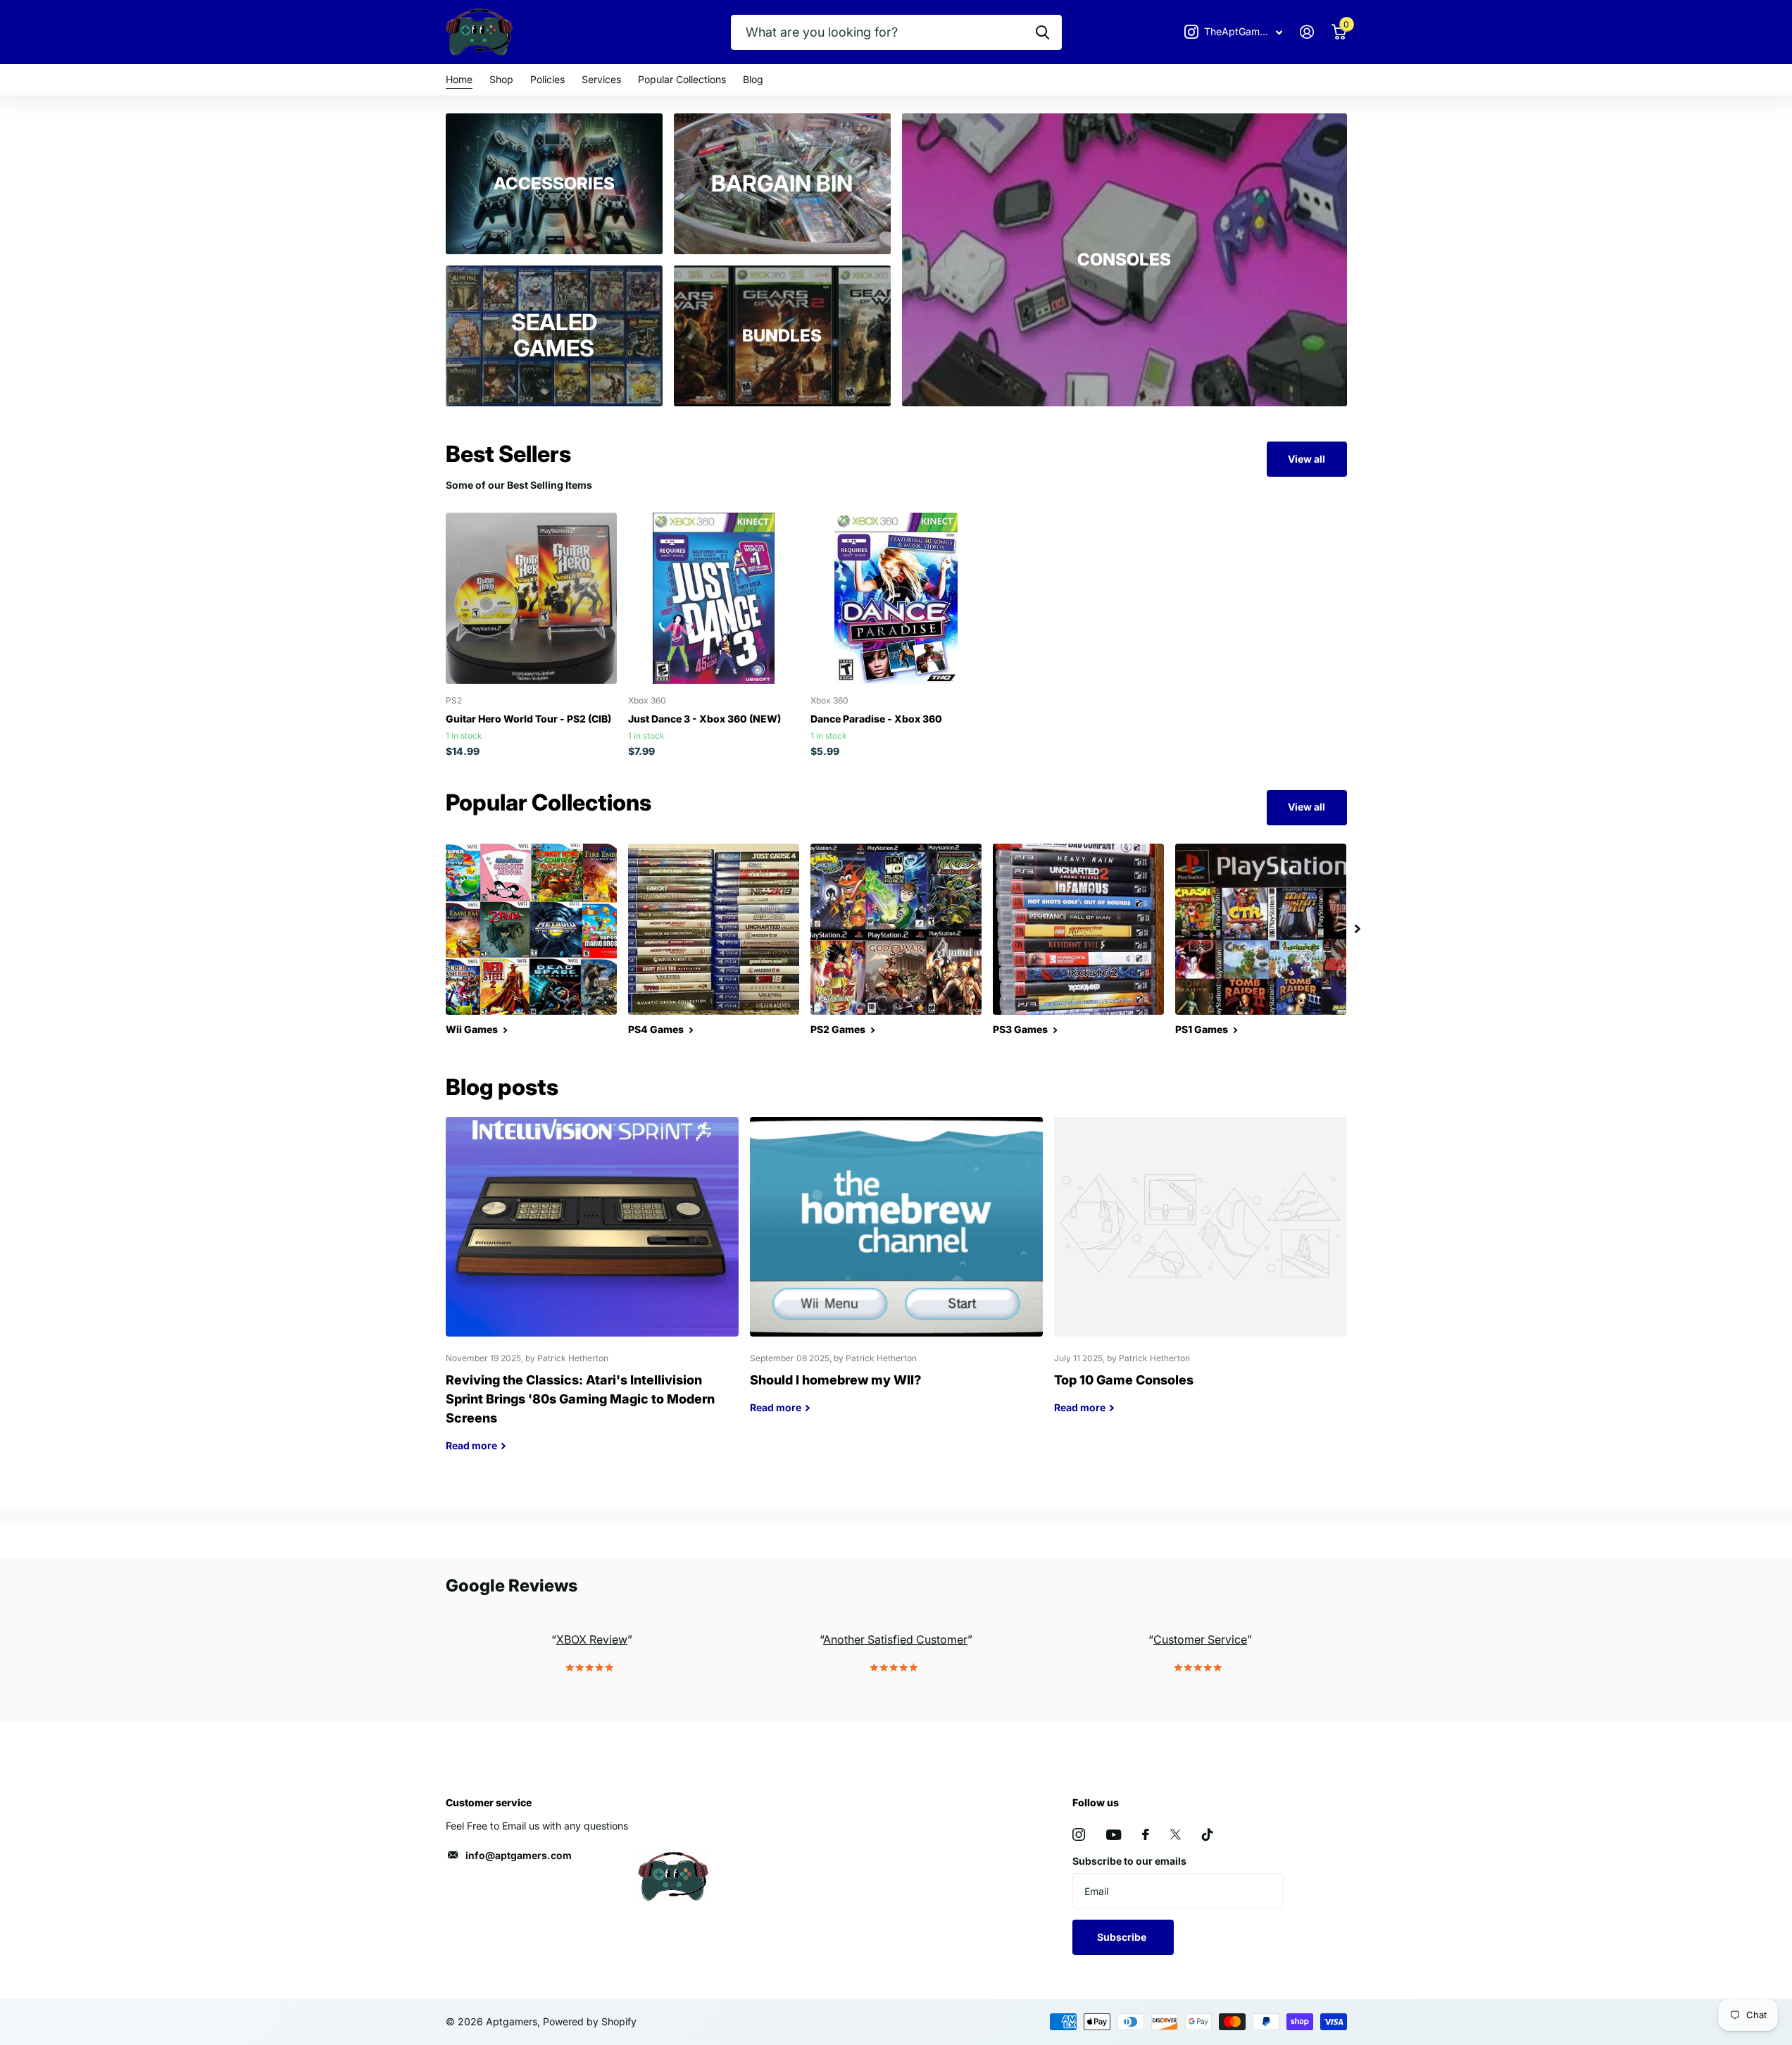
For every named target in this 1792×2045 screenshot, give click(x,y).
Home (459, 79)
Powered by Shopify (590, 2021)
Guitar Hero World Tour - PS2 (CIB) (528, 719)
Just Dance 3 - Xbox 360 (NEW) (704, 719)
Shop (501, 79)
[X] (1176, 1834)
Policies (547, 79)
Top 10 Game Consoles (1201, 1276)
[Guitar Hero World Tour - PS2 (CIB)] (531, 598)
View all (1307, 459)
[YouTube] (1114, 1835)
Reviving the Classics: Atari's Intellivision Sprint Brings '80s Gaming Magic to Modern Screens (592, 1295)
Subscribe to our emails (1129, 1861)
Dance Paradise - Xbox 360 (876, 719)
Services (601, 79)
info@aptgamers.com (519, 1855)
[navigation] (1358, 929)
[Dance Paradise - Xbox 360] (896, 598)
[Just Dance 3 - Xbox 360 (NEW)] (714, 598)
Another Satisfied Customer (895, 1639)
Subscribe (1123, 1937)
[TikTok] (1208, 1834)
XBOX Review (592, 1639)
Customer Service (1200, 1639)
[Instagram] (1079, 1834)
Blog (753, 79)
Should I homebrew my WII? (896, 1276)
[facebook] (1146, 1834)
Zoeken (1042, 32)
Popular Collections (682, 79)
